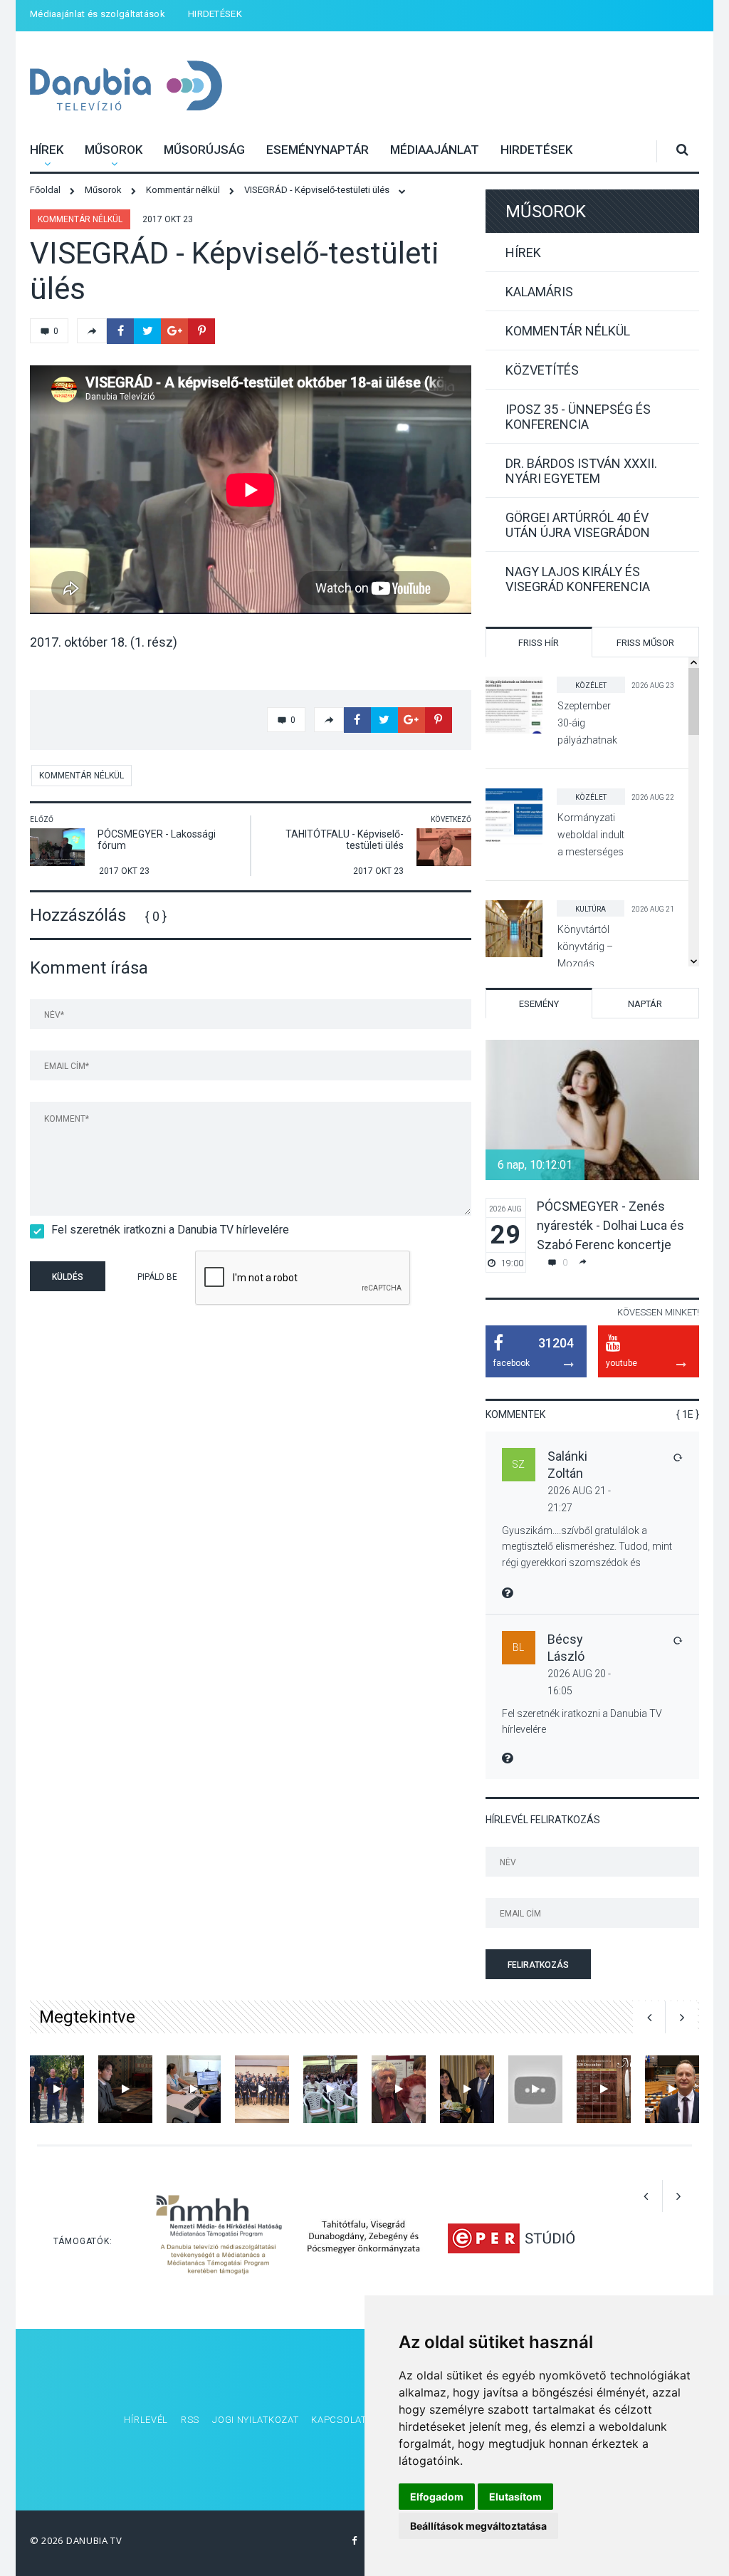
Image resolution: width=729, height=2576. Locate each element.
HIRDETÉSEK (215, 14)
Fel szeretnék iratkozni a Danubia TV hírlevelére (170, 1230)
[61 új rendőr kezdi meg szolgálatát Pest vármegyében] (262, 2089)
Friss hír (539, 643)
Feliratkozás (538, 1965)
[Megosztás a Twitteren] (147, 331)
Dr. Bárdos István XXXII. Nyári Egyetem (581, 471)
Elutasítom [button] (515, 2497)
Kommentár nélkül (80, 219)
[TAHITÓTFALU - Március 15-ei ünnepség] (330, 2089)
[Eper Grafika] (511, 2237)
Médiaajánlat (435, 150)
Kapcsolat (339, 2420)
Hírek (47, 150)
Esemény (539, 1004)
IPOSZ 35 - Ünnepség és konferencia (578, 417)
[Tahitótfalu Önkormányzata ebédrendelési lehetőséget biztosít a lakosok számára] (604, 2089)
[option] (592, 1156)
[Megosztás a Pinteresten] (201, 331)
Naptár (645, 1004)
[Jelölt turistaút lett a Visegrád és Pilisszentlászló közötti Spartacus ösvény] (535, 2089)
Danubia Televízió (108, 77)
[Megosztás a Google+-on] (174, 331)
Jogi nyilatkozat (255, 2420)
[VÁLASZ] (677, 1457)
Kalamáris (539, 292)
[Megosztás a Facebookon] (120, 331)
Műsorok (114, 150)
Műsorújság (204, 150)
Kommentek (515, 1414)
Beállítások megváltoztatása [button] (478, 2526)
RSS (190, 2420)
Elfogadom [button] (437, 2497)
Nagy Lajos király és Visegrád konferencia (578, 579)
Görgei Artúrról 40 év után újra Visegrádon (578, 525)
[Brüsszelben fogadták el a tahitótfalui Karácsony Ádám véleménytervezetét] (672, 2089)
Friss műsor (645, 643)
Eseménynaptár (318, 150)
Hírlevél (146, 2420)
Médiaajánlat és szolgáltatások (98, 14)
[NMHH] (219, 2237)
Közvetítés (542, 370)
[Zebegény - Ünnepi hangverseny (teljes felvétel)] (125, 2089)
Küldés (68, 1277)
